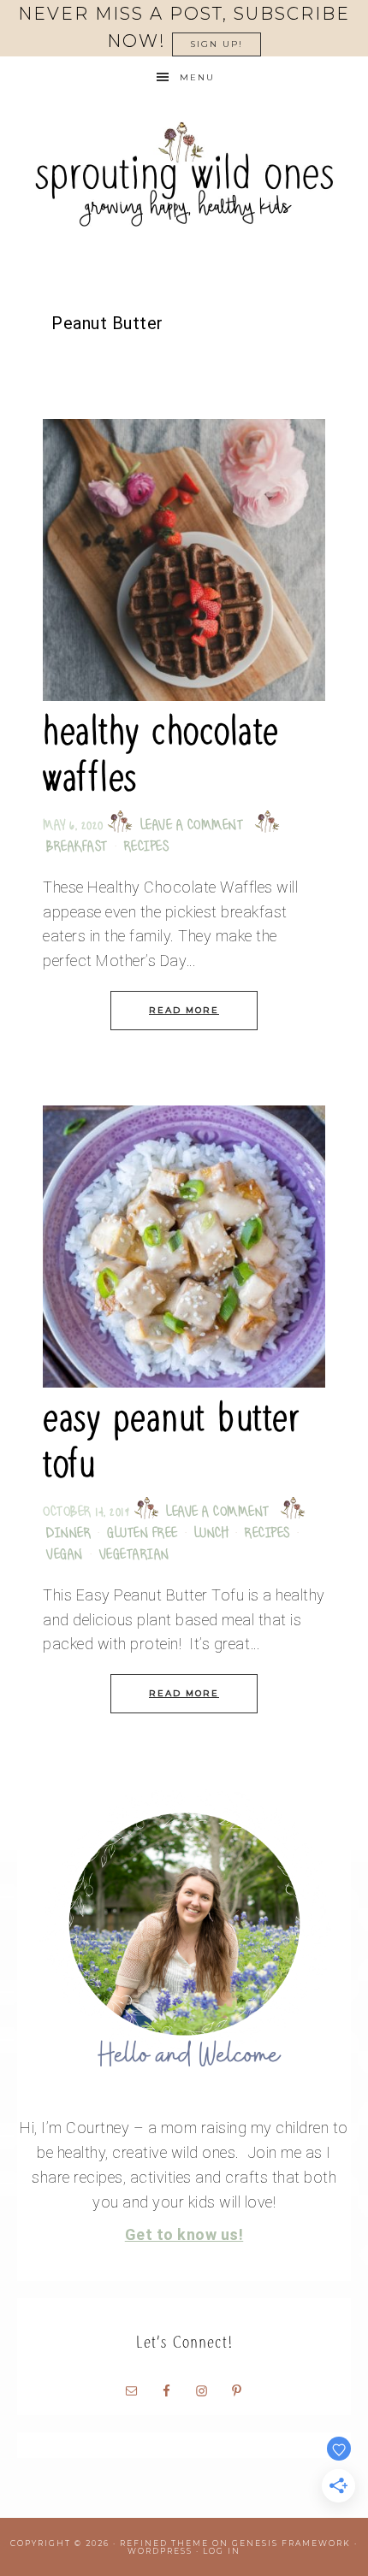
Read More (184, 1010)
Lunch (212, 1534)
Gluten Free (142, 1534)
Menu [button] (197, 77)
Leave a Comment (192, 826)
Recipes (147, 848)
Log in (222, 2551)
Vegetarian (134, 1556)
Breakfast (77, 848)
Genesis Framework (291, 2543)
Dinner (68, 1534)
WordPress (160, 2551)
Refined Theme (164, 2543)
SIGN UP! (217, 44)
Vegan (65, 1556)
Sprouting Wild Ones (184, 174)
